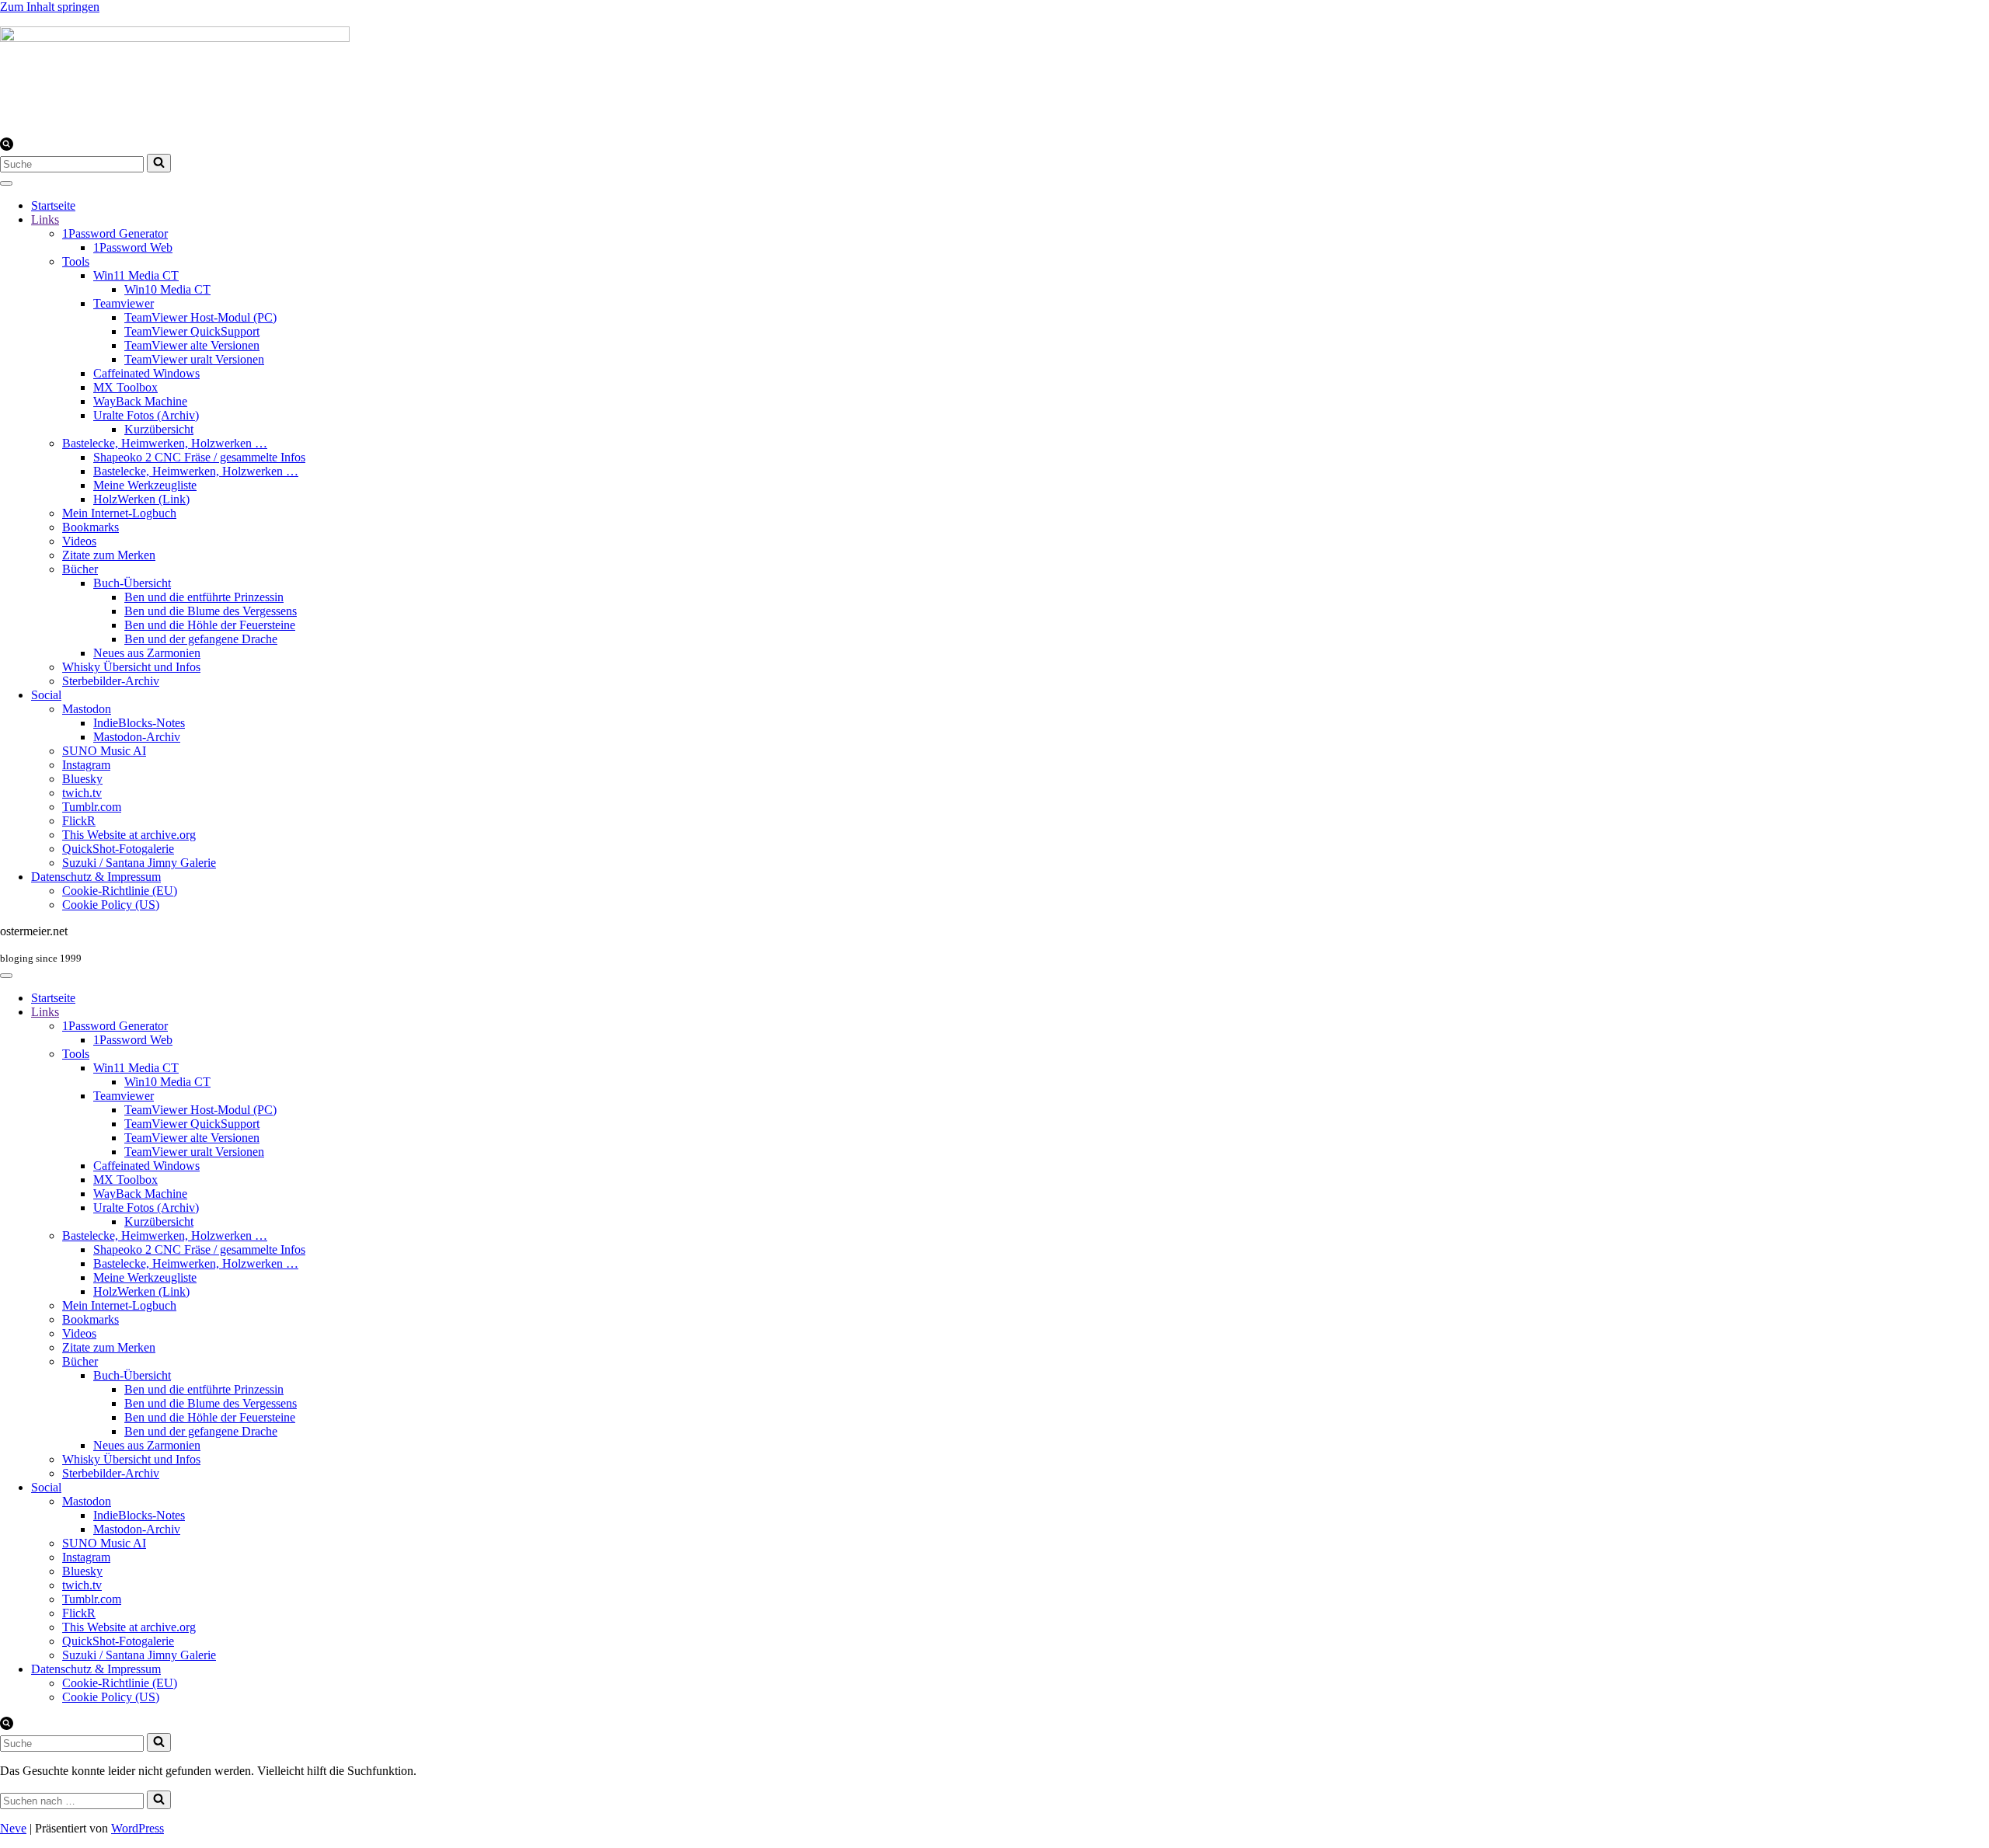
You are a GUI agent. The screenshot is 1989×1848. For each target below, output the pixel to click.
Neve (13, 1828)
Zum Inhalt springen (50, 7)
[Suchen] (7, 146)
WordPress (138, 1828)
